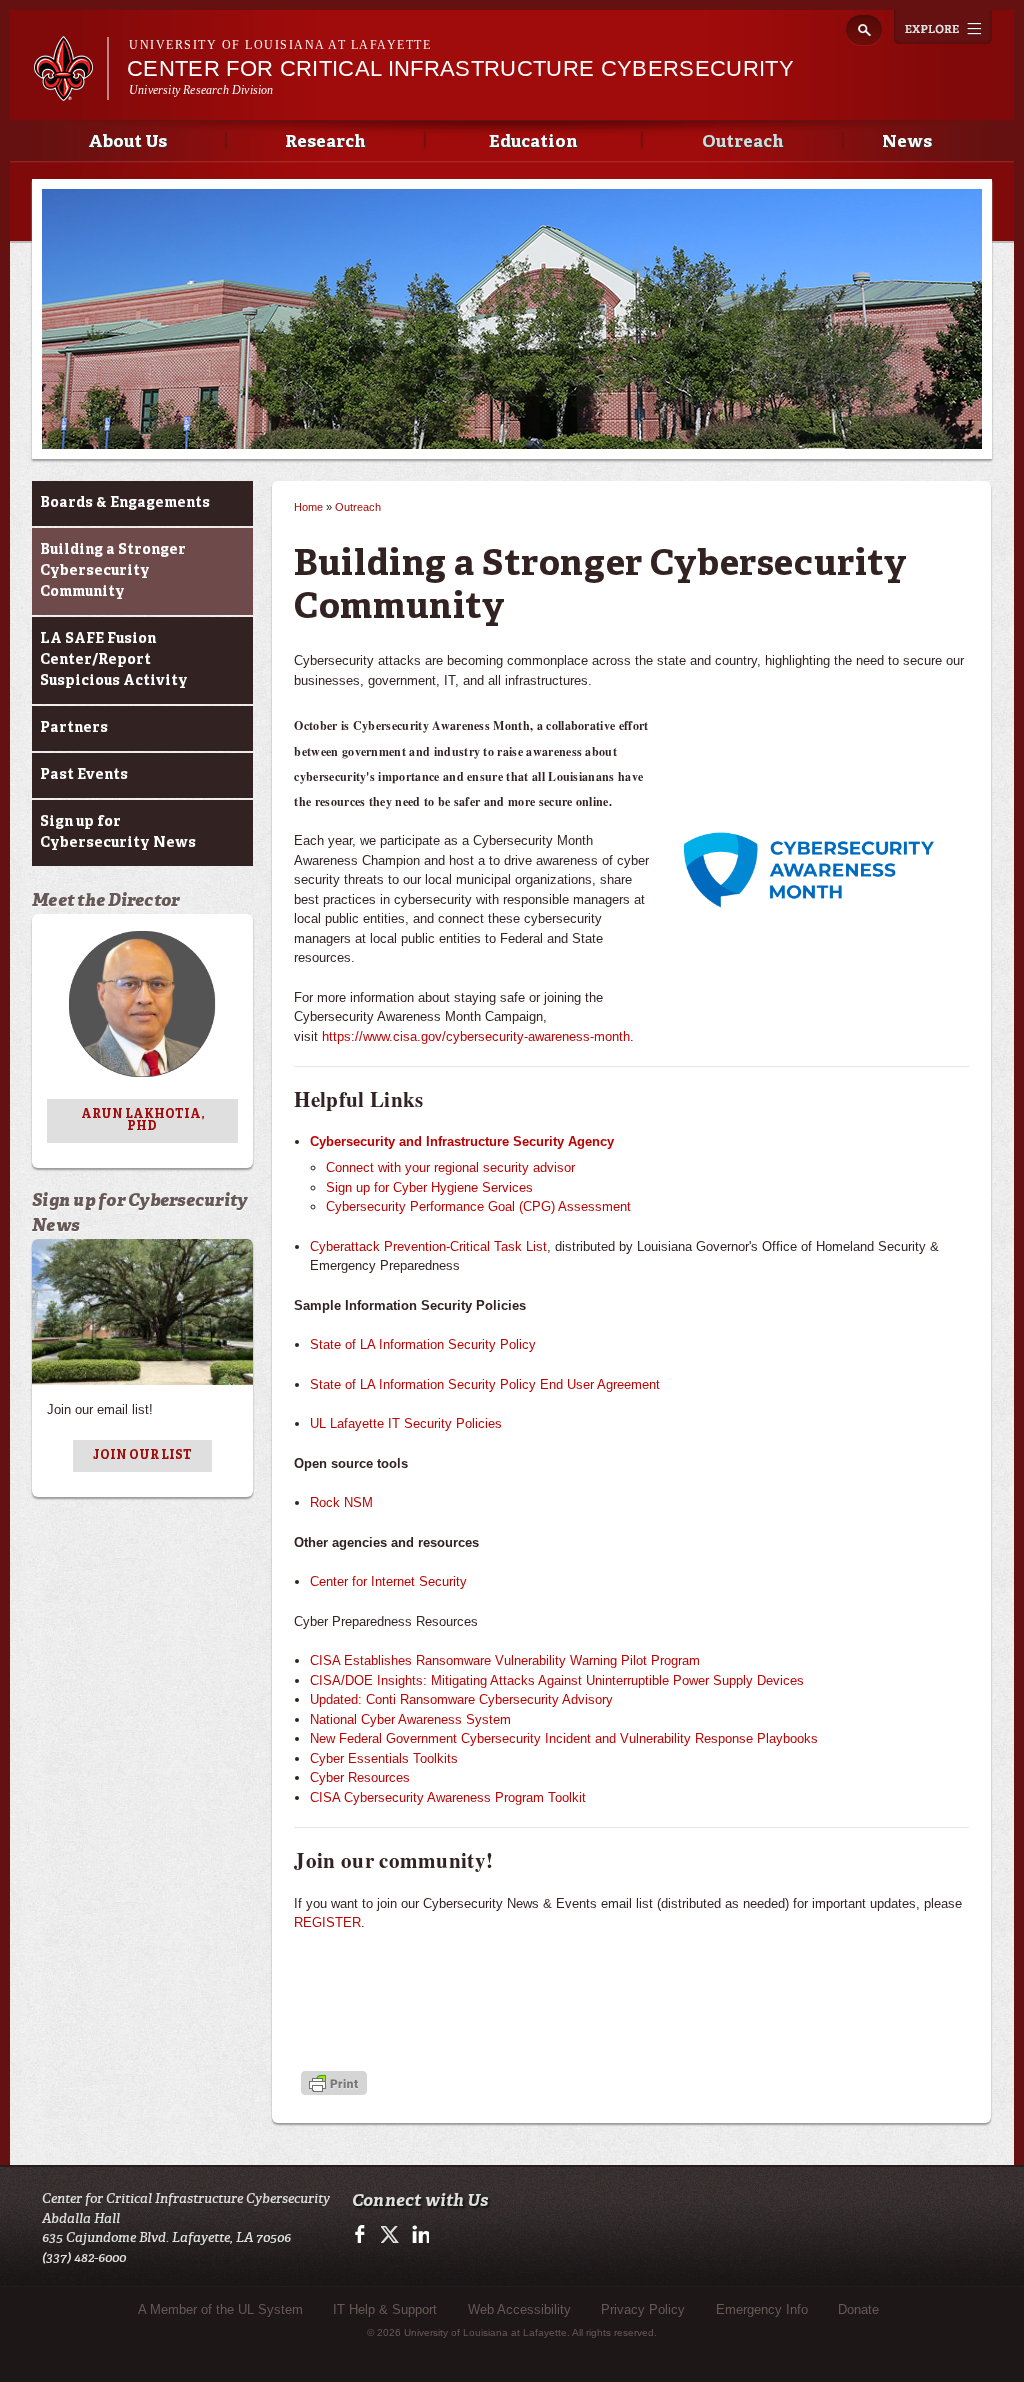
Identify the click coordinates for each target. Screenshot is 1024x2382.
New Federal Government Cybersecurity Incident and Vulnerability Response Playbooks (564, 1738)
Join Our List (142, 1456)
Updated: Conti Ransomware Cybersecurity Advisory (461, 1699)
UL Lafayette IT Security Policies (406, 1423)
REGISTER (327, 1922)
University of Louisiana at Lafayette (280, 45)
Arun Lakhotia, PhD (142, 1121)
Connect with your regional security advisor (450, 1167)
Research (325, 142)
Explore (943, 27)
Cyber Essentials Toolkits (384, 1758)
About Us (127, 142)
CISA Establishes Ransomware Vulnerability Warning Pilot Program (505, 1660)
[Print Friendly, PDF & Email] (334, 2085)
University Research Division (201, 90)
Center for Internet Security (388, 1581)
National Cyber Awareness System (410, 1719)
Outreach (742, 142)
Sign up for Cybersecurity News (118, 832)
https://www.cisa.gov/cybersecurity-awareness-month (476, 1036)
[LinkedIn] (417, 2240)
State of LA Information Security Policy (423, 1344)
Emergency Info (762, 2309)
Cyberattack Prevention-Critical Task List (428, 1246)
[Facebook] (363, 2240)
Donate (858, 2309)
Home (308, 507)
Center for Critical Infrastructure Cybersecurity (460, 68)
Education (533, 142)
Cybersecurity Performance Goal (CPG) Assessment (478, 1206)
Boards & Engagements (125, 503)
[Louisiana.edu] (70, 91)
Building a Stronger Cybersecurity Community (113, 571)
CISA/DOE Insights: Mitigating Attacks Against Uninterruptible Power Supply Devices (557, 1680)
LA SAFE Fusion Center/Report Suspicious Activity (114, 660)
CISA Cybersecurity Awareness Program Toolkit (448, 1797)
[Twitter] (390, 2240)
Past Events (84, 775)
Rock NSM (341, 1502)
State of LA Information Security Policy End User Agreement (485, 1384)
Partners (74, 728)
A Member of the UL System (220, 2309)
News (907, 142)
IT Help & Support (385, 2309)
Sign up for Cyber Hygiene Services (429, 1187)
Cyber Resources (360, 1777)
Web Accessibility (519, 2309)
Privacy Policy (643, 2309)
